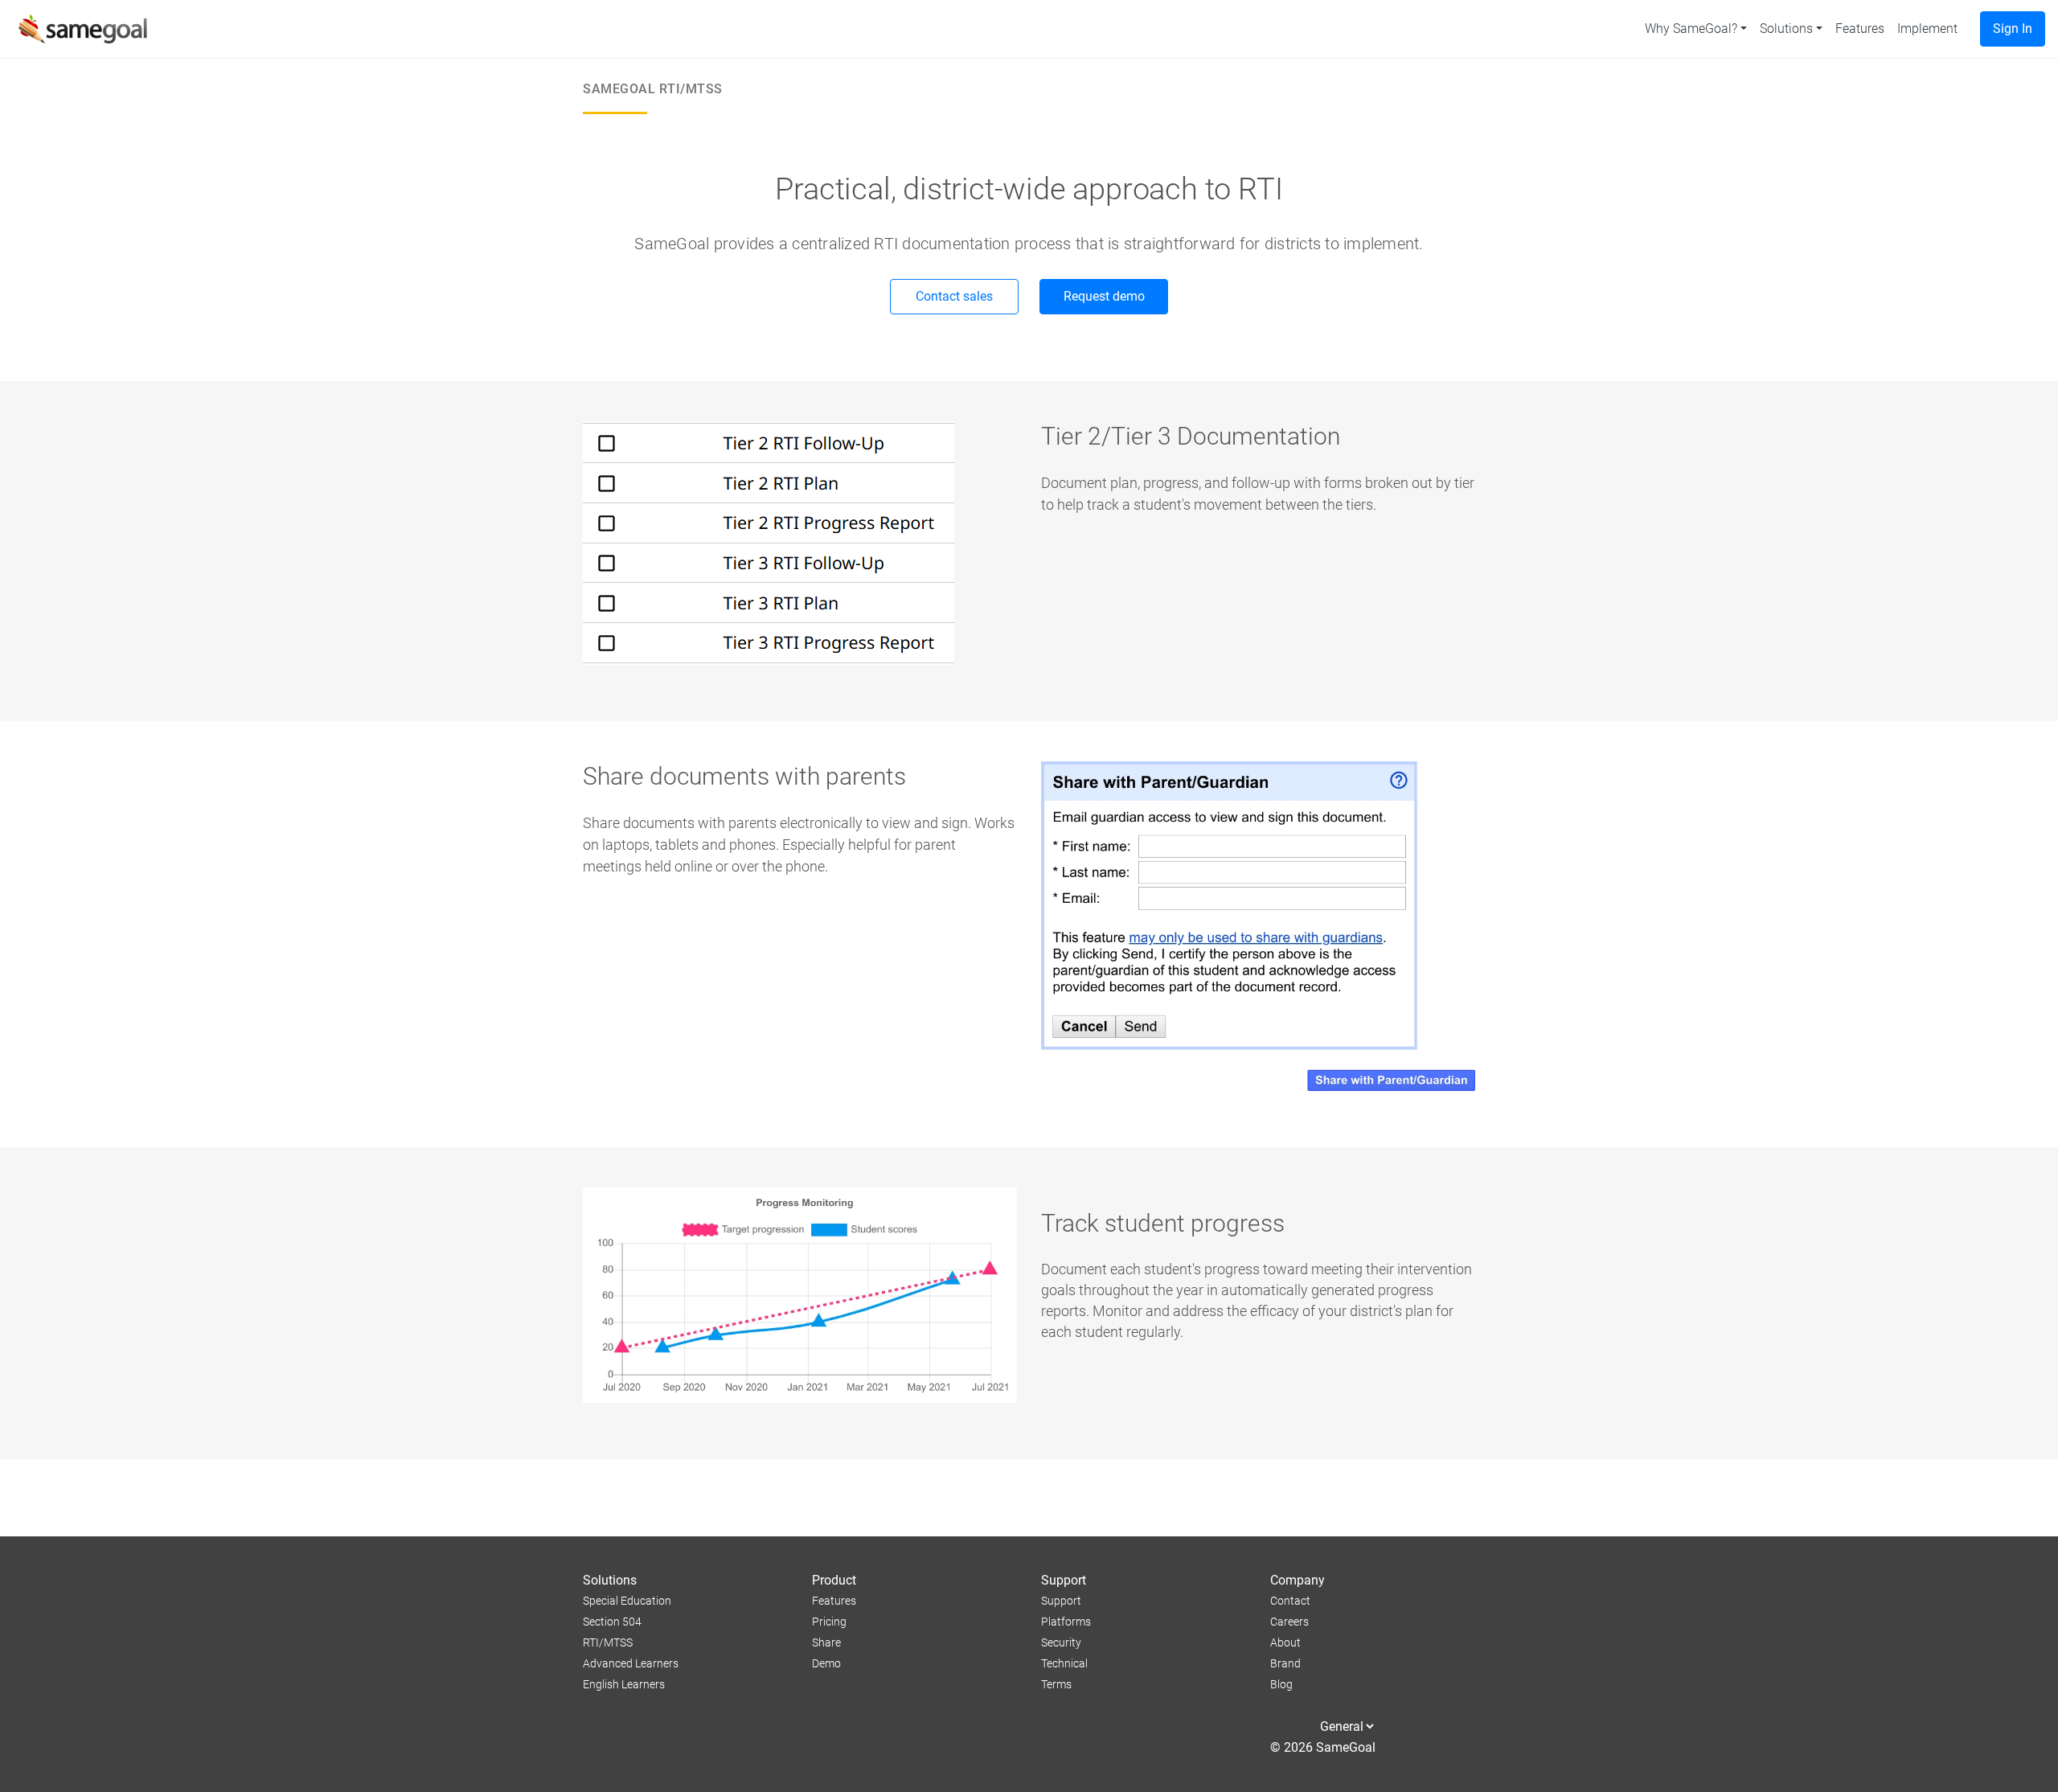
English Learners (624, 1685)
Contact (1290, 1601)
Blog (1281, 1685)
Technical (1064, 1664)
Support (1061, 1601)
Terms (1056, 1685)
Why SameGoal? (1691, 29)
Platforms (1066, 1622)
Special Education (627, 1601)
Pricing (829, 1622)
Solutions (1786, 29)
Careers (1289, 1622)
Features (1860, 29)
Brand (1285, 1664)
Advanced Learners (631, 1664)
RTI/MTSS (608, 1643)
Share (826, 1643)
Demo (826, 1664)
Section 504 (612, 1622)
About (1285, 1643)
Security (1061, 1643)
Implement (1927, 29)
